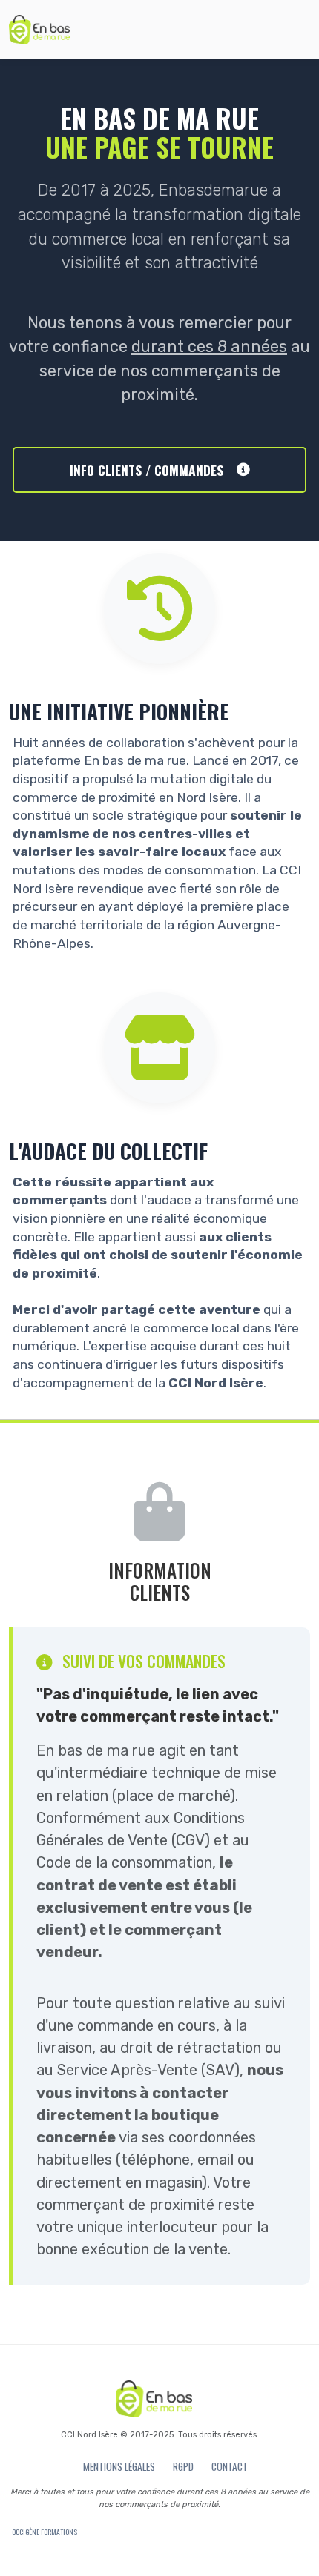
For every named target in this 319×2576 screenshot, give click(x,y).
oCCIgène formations (45, 2532)
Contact (230, 2466)
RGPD (183, 2466)
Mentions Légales (119, 2466)
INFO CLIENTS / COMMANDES (147, 470)
